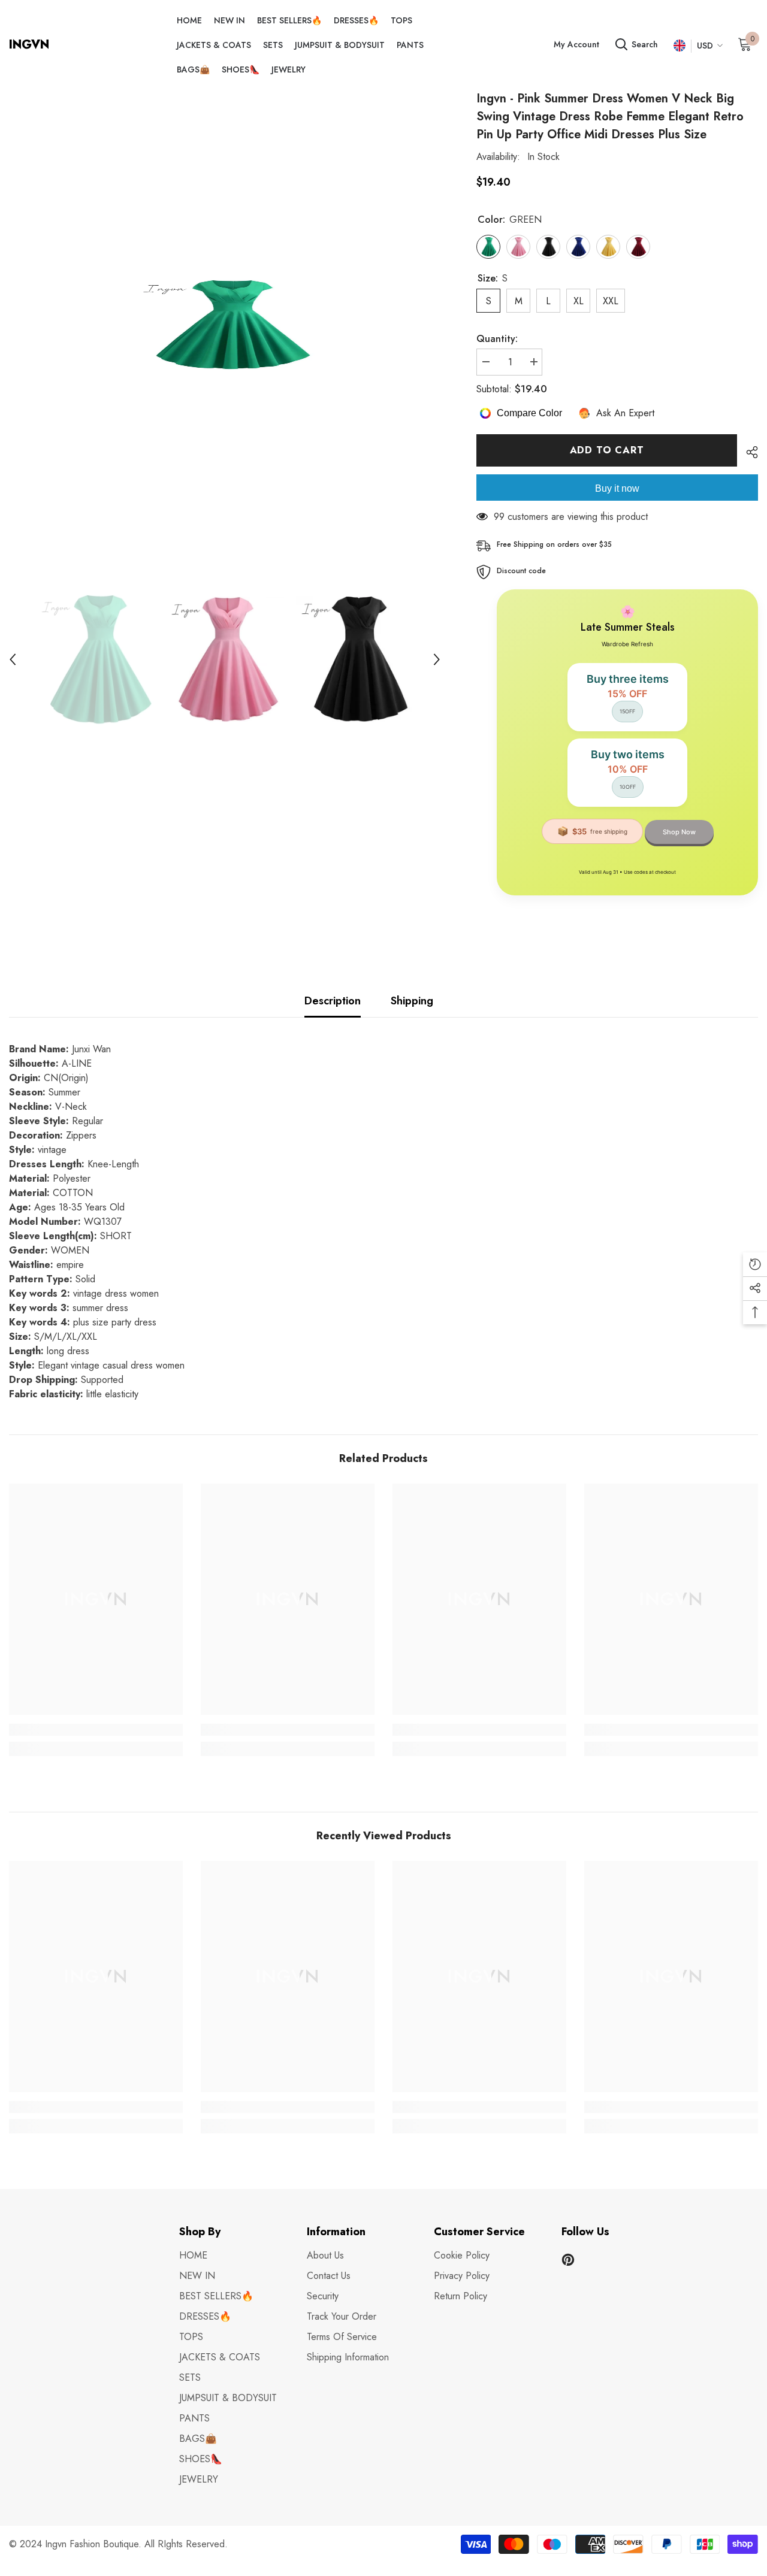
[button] (13, 659)
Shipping (412, 1001)
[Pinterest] (568, 2260)
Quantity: (497, 339)
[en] (679, 46)
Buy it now (617, 488)
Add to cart (607, 450)
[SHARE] (748, 452)
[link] (96, 1730)
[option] (225, 325)
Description (333, 1001)
